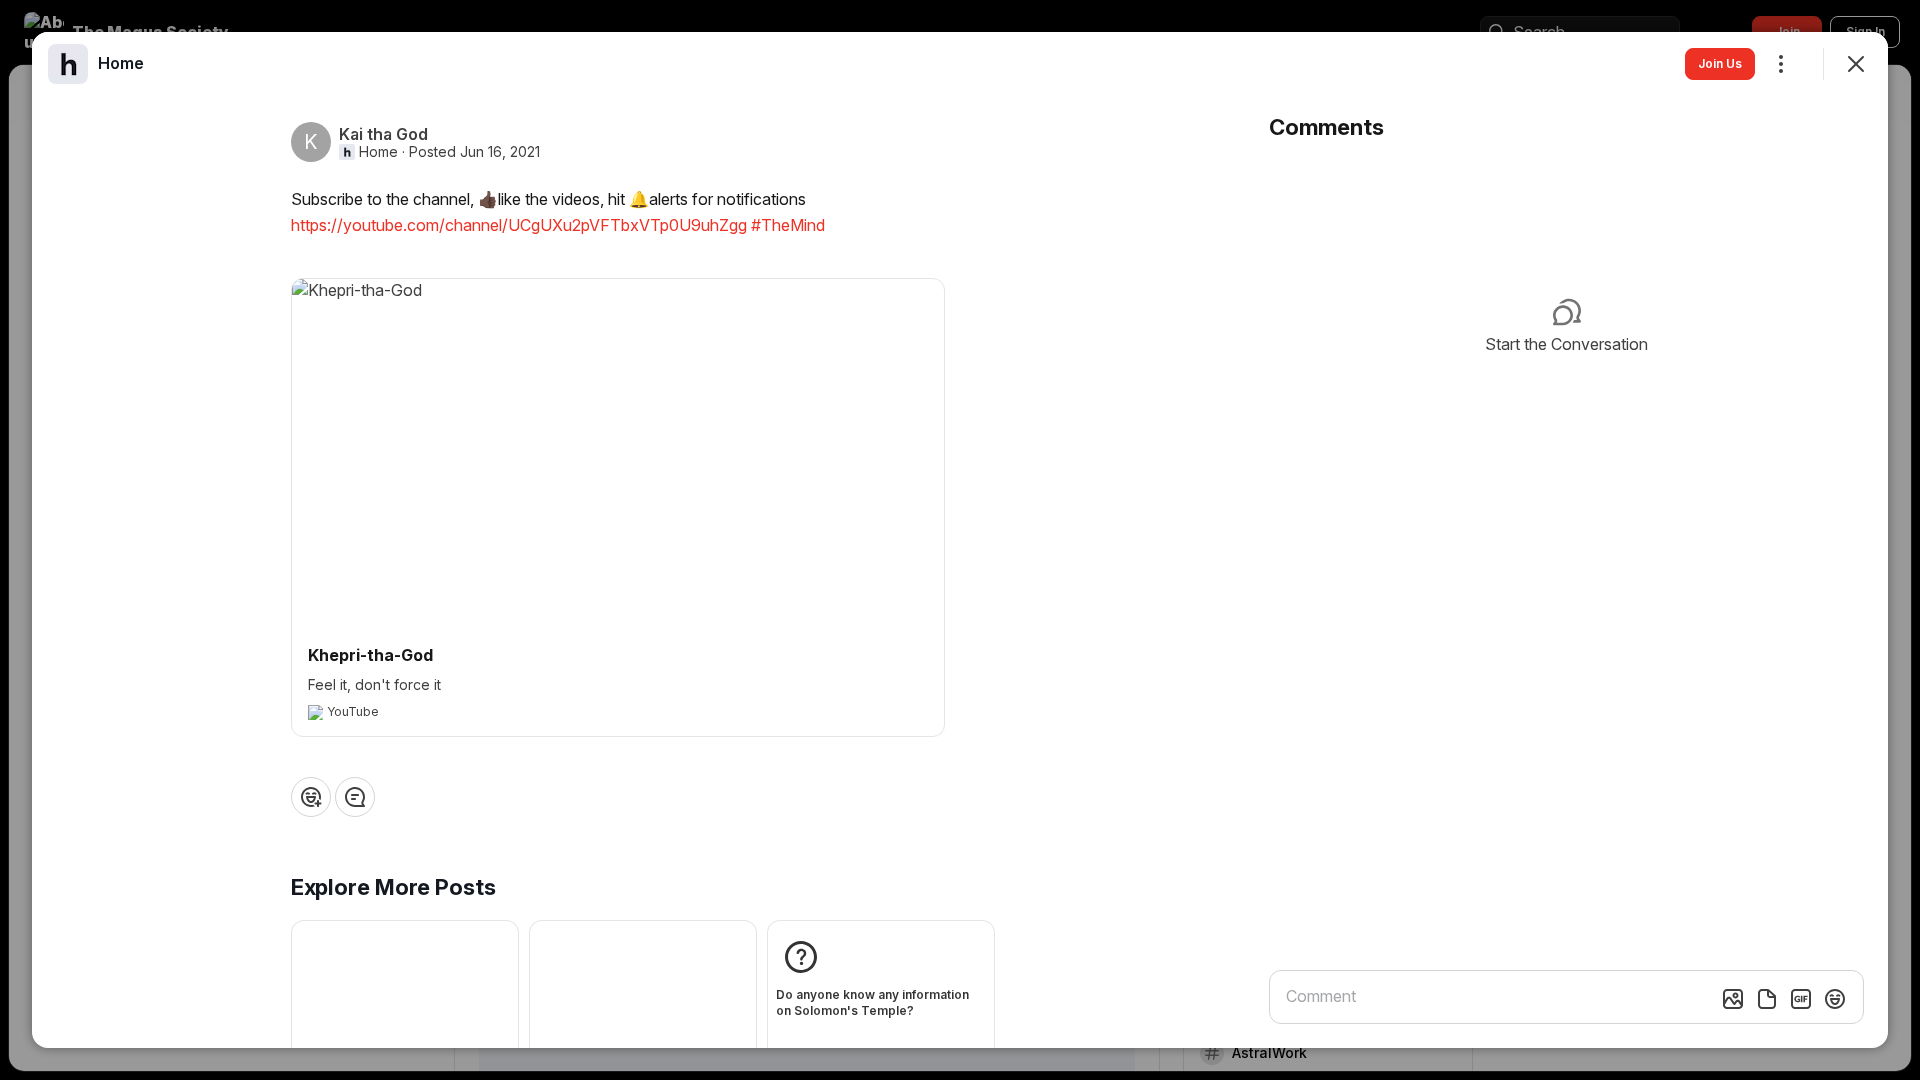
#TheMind (788, 225)
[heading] (121, 63)
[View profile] (68, 64)
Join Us (1720, 63)
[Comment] (355, 797)
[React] (311, 797)
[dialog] (960, 540)
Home (378, 152)
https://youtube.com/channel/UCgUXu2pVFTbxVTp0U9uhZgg (519, 225)
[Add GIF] (1801, 999)
